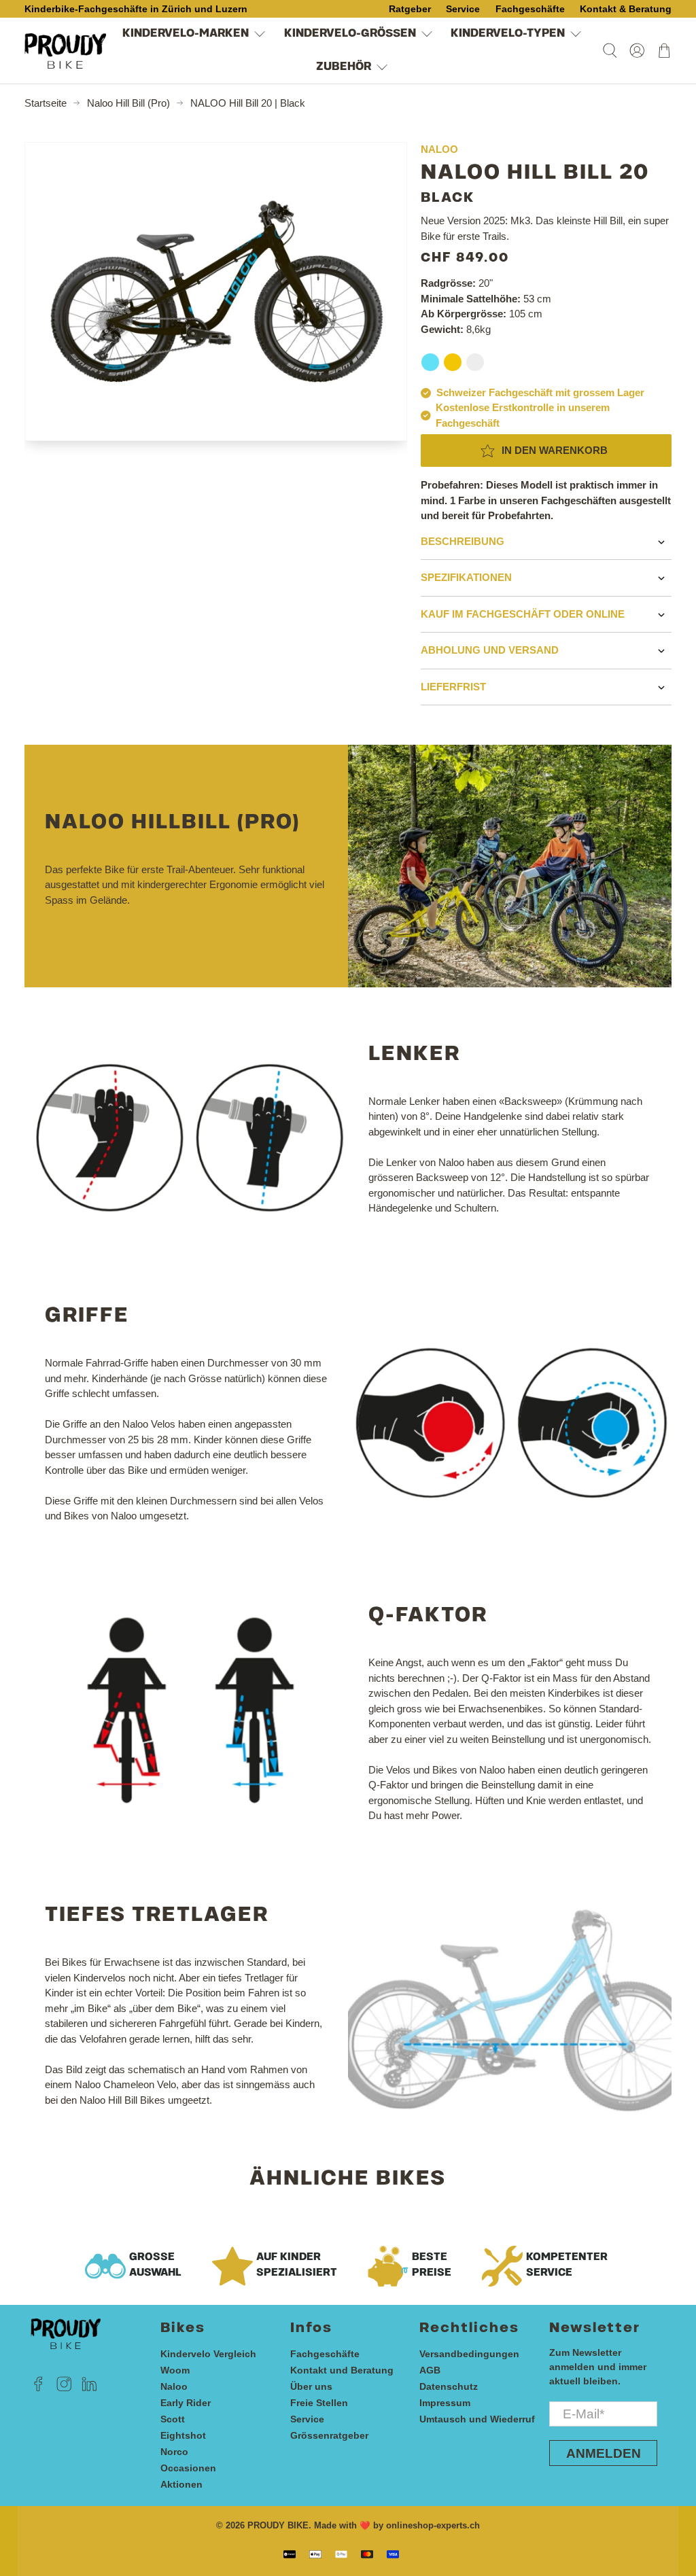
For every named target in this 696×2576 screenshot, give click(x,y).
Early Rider (186, 2403)
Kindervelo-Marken (186, 34)
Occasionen (188, 2468)
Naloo (174, 2386)
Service (307, 2419)
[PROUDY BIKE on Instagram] (64, 2388)
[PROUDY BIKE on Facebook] (38, 2388)
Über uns (311, 2386)
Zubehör (344, 67)
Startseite (46, 103)
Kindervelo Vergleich (208, 2354)
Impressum (445, 2403)
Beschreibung (463, 541)
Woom (175, 2370)
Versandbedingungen (469, 2354)
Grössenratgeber (329, 2435)
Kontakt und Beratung (342, 2370)
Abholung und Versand (490, 650)
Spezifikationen (466, 577)
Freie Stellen (319, 2403)
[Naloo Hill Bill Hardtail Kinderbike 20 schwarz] (216, 292)
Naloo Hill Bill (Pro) (128, 103)
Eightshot (183, 2435)
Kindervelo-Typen (508, 34)
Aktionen (181, 2484)
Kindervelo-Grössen (350, 34)
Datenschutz (449, 2386)
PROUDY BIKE (278, 2526)
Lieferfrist (453, 687)
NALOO (439, 149)
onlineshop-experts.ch (433, 2526)
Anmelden (604, 2453)
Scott (173, 2419)
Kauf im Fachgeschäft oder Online (523, 614)
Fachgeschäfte (325, 2354)
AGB (430, 2370)
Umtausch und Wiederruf (477, 2419)
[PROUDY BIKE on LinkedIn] (89, 2388)
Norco (174, 2452)
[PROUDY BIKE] (65, 51)
